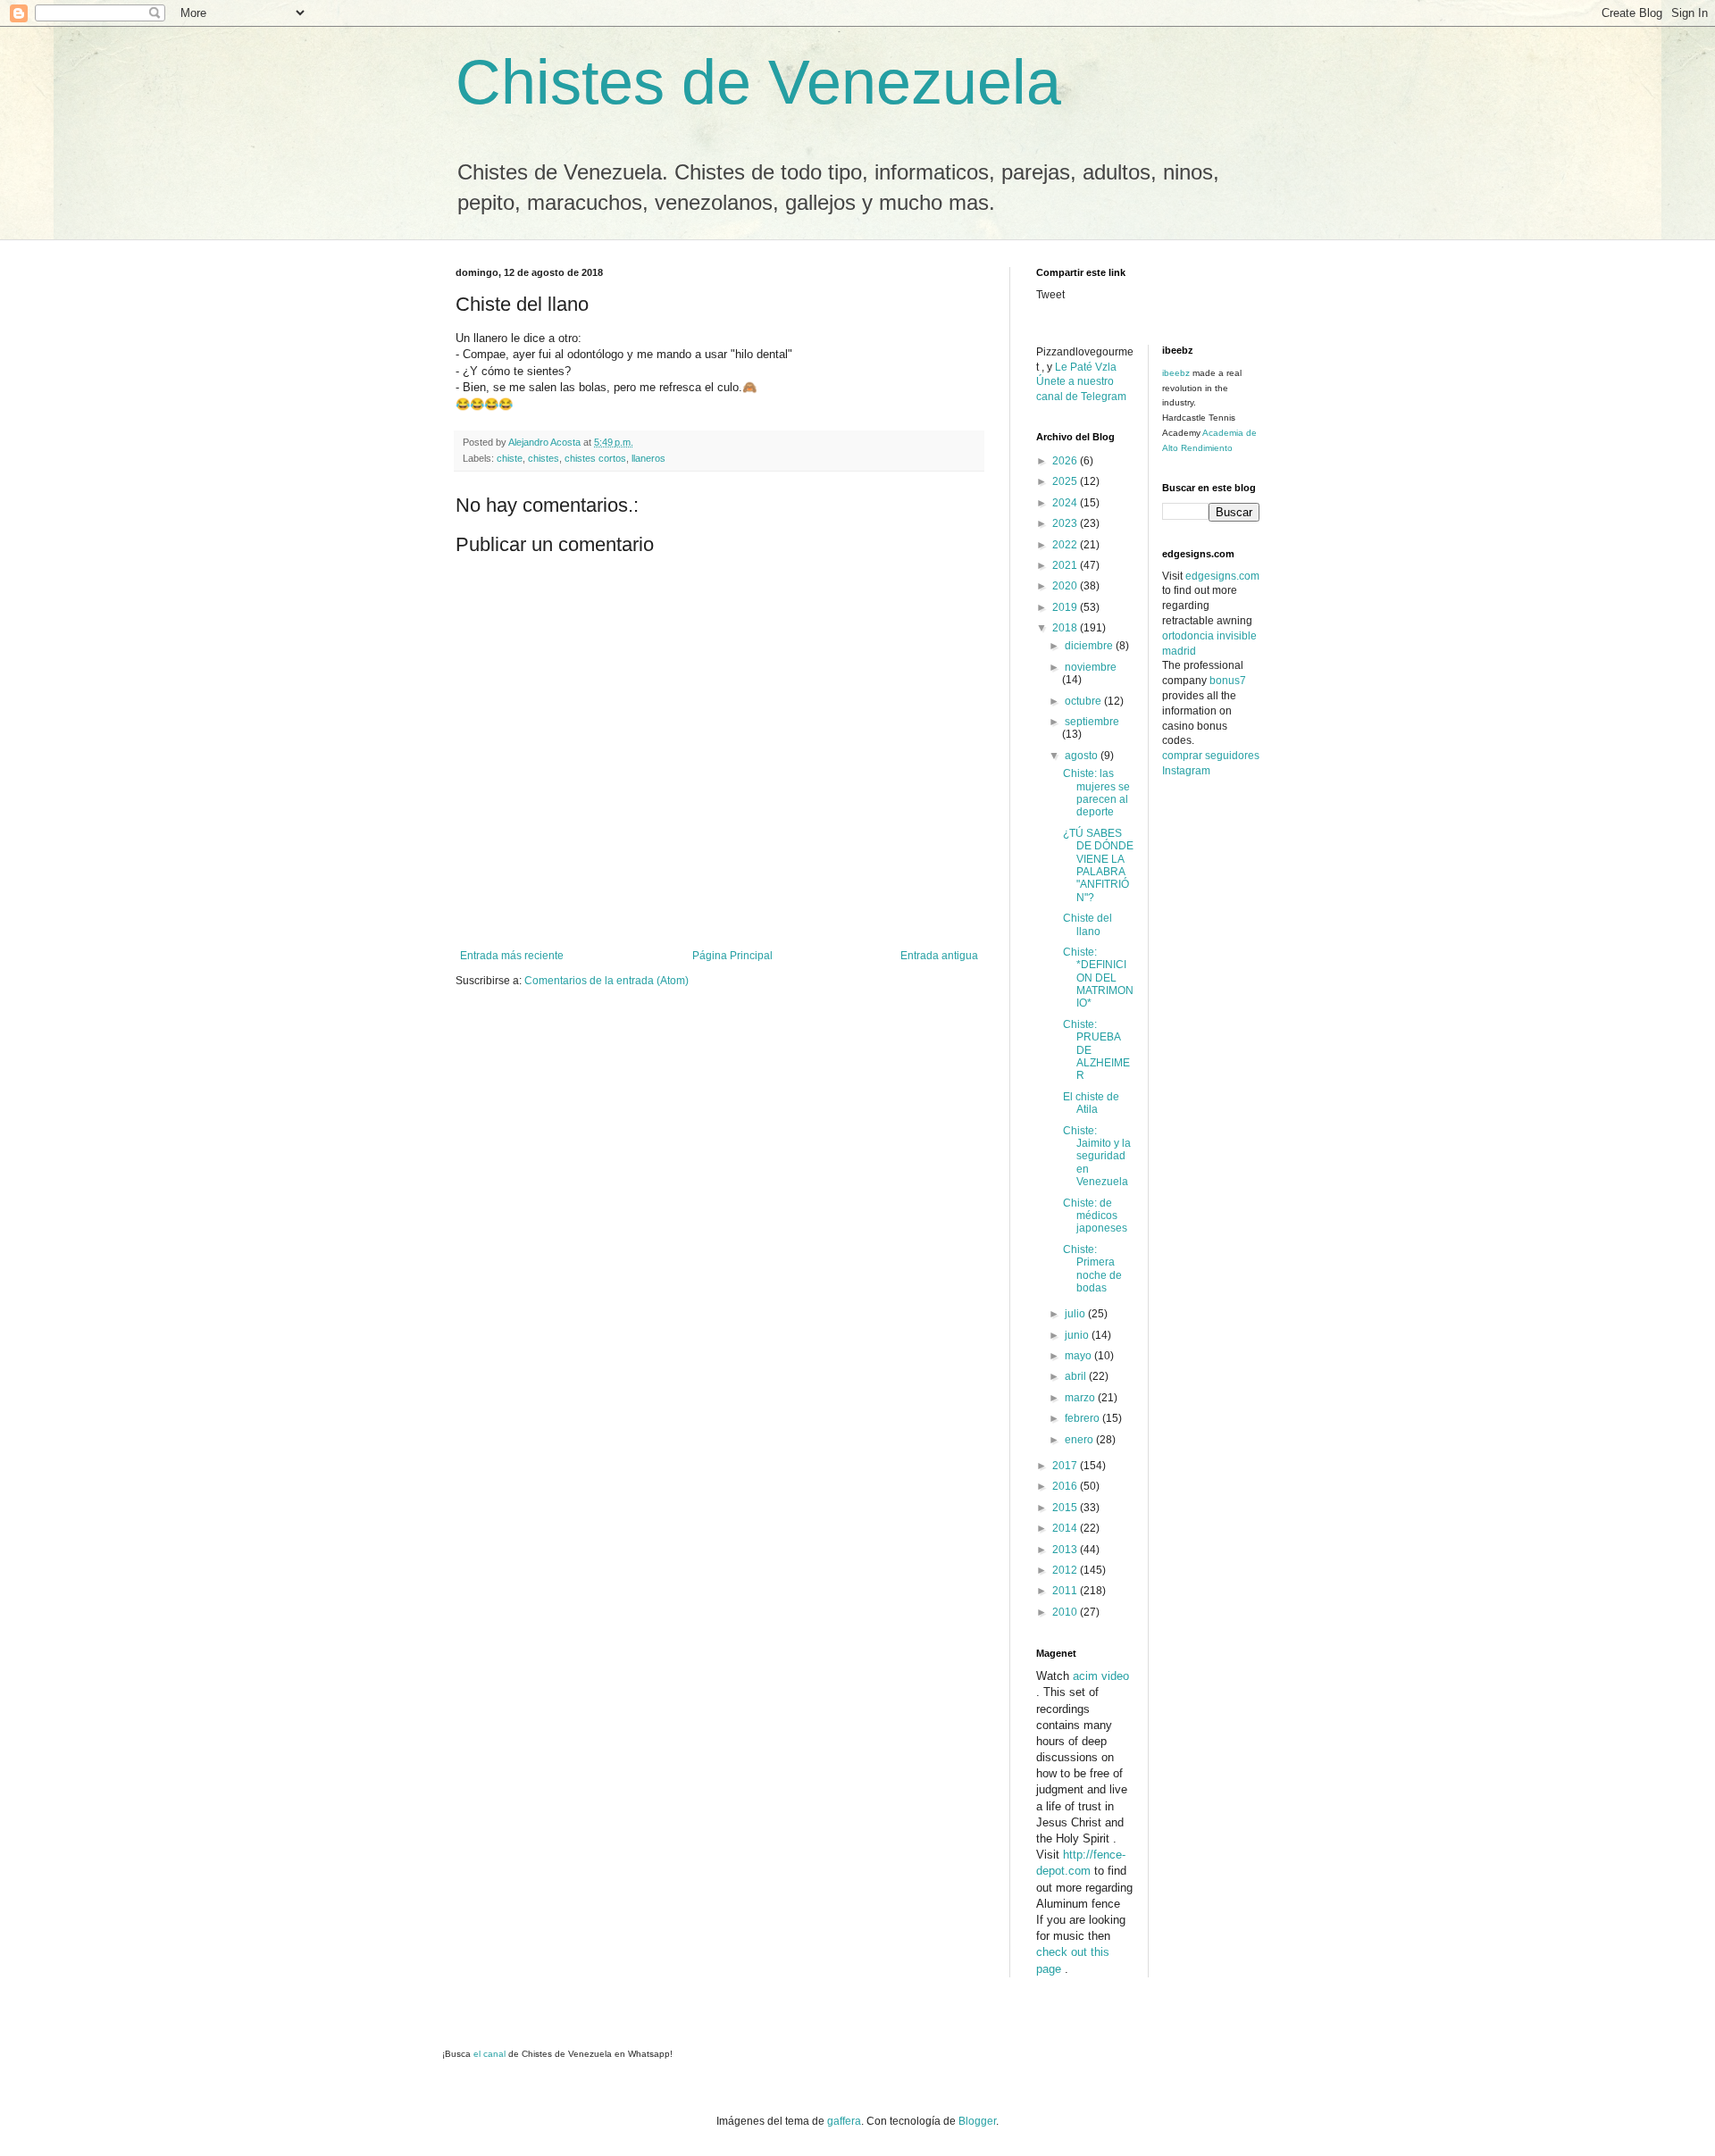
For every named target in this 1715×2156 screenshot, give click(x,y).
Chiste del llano (1088, 924)
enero (1080, 1440)
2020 (1066, 586)
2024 (1066, 503)
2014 (1066, 1528)
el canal (491, 2054)
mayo (1079, 1356)
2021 (1066, 565)
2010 (1066, 1612)
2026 (1066, 461)
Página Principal (732, 956)
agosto (1083, 756)
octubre (1084, 701)
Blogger (977, 2121)
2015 (1066, 1508)
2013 (1066, 1550)
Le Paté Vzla (1086, 367)
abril (1077, 1376)
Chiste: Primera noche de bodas (1092, 1269)
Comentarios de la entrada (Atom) (607, 981)
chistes (544, 458)
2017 (1066, 1466)
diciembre (1090, 646)
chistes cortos (595, 458)
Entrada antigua (939, 956)
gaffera (844, 2121)
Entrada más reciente (512, 956)
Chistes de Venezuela (758, 82)
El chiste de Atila (1091, 1103)
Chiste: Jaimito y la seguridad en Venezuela (1097, 1157)
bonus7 (1228, 681)
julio (1076, 1314)
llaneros (648, 458)
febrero (1083, 1418)
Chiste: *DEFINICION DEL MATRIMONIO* (1098, 978)
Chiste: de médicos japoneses (1095, 1216)
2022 (1066, 545)
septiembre (1092, 722)
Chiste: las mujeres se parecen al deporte (1096, 793)
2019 (1066, 607)
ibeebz (1176, 373)
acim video (1101, 1676)
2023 (1066, 523)
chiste (510, 458)
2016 (1066, 1486)
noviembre (1091, 667)
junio (1078, 1335)
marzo (1081, 1398)
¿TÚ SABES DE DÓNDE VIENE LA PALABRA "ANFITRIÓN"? (1098, 865)
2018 (1066, 628)
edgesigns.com (1222, 576)
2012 (1066, 1570)
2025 (1066, 481)
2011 (1066, 1591)
